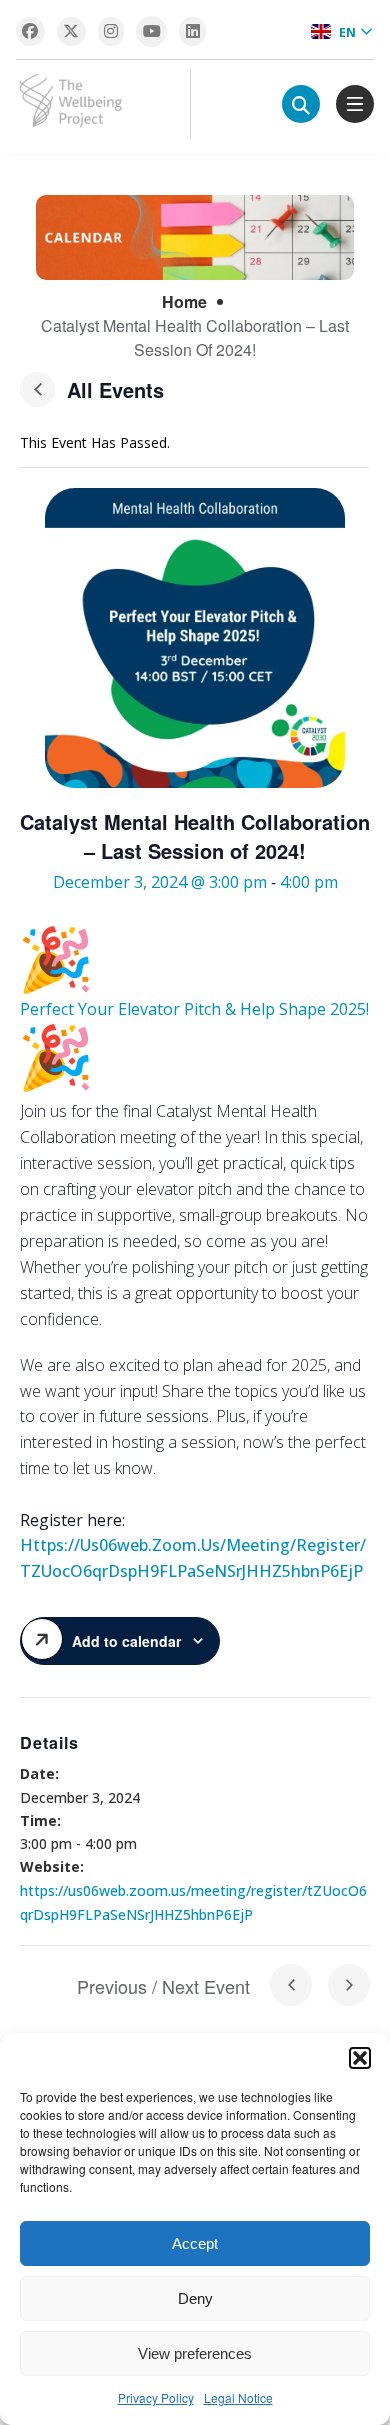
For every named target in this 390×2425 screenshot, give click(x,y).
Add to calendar (126, 1641)
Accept (195, 2243)
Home (184, 301)
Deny (195, 2298)
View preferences (195, 2353)
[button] (360, 2058)
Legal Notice (238, 2397)
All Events (115, 389)
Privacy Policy (156, 2397)
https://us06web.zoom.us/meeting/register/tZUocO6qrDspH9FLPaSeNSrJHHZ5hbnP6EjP (193, 1558)
